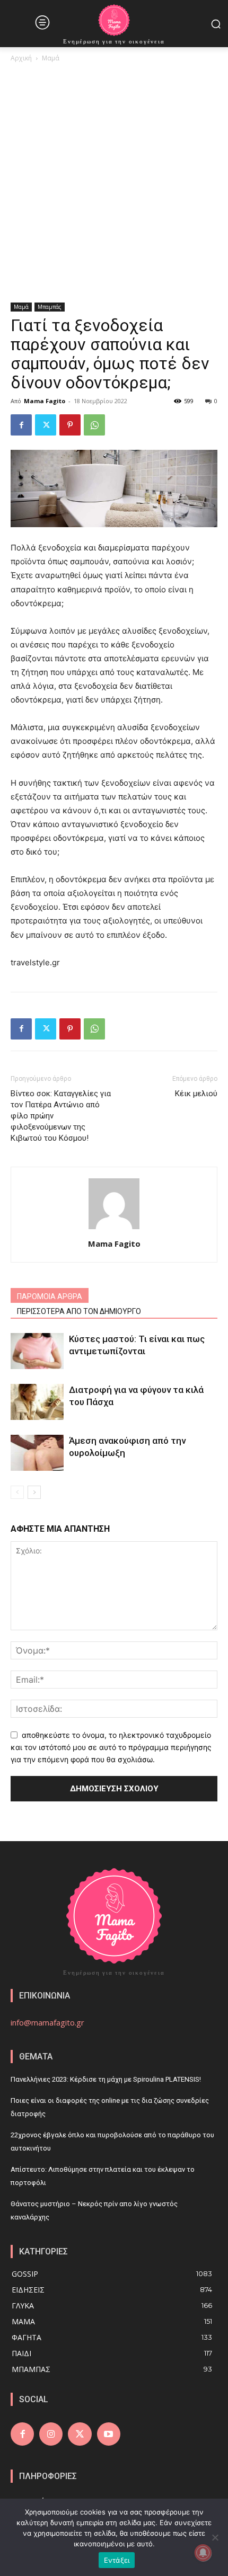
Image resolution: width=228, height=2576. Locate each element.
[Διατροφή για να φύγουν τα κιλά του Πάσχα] (37, 1402)
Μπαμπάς (50, 307)
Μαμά (51, 58)
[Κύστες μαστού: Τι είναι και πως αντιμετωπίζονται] (37, 1351)
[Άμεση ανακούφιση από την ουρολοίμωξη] (37, 1453)
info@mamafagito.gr (47, 2022)
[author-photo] (114, 1229)
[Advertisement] (114, 183)
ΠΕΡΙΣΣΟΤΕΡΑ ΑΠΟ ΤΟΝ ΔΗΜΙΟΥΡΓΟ (79, 1311)
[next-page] (34, 1492)
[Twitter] (46, 425)
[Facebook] (21, 425)
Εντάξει (117, 2560)
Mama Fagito (45, 401)
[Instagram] (51, 2434)
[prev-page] (17, 1492)
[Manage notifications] (203, 2553)
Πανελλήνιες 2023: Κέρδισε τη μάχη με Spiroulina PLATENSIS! (106, 2079)
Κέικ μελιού (196, 1094)
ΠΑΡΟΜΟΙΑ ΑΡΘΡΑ (50, 1296)
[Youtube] (109, 2434)
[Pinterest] (70, 425)
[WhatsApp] (94, 425)
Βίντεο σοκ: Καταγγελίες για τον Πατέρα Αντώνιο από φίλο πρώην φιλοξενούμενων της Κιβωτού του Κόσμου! (61, 1116)
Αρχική (21, 58)
